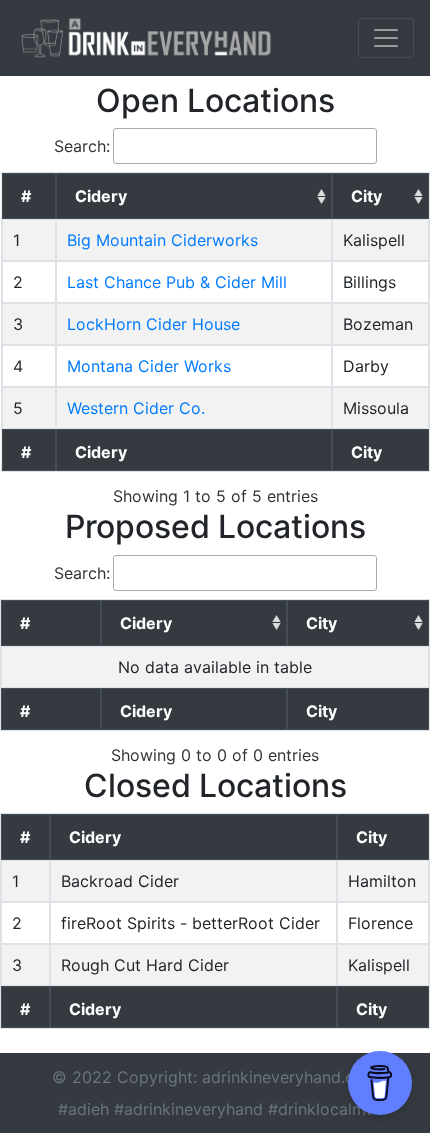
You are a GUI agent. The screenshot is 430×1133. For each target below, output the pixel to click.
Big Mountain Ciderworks (162, 240)
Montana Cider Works (149, 366)
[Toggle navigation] (386, 38)
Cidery (101, 196)
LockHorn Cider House (153, 324)
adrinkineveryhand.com (290, 1077)
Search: (82, 146)
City (366, 196)
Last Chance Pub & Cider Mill (177, 282)
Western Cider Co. (136, 408)
